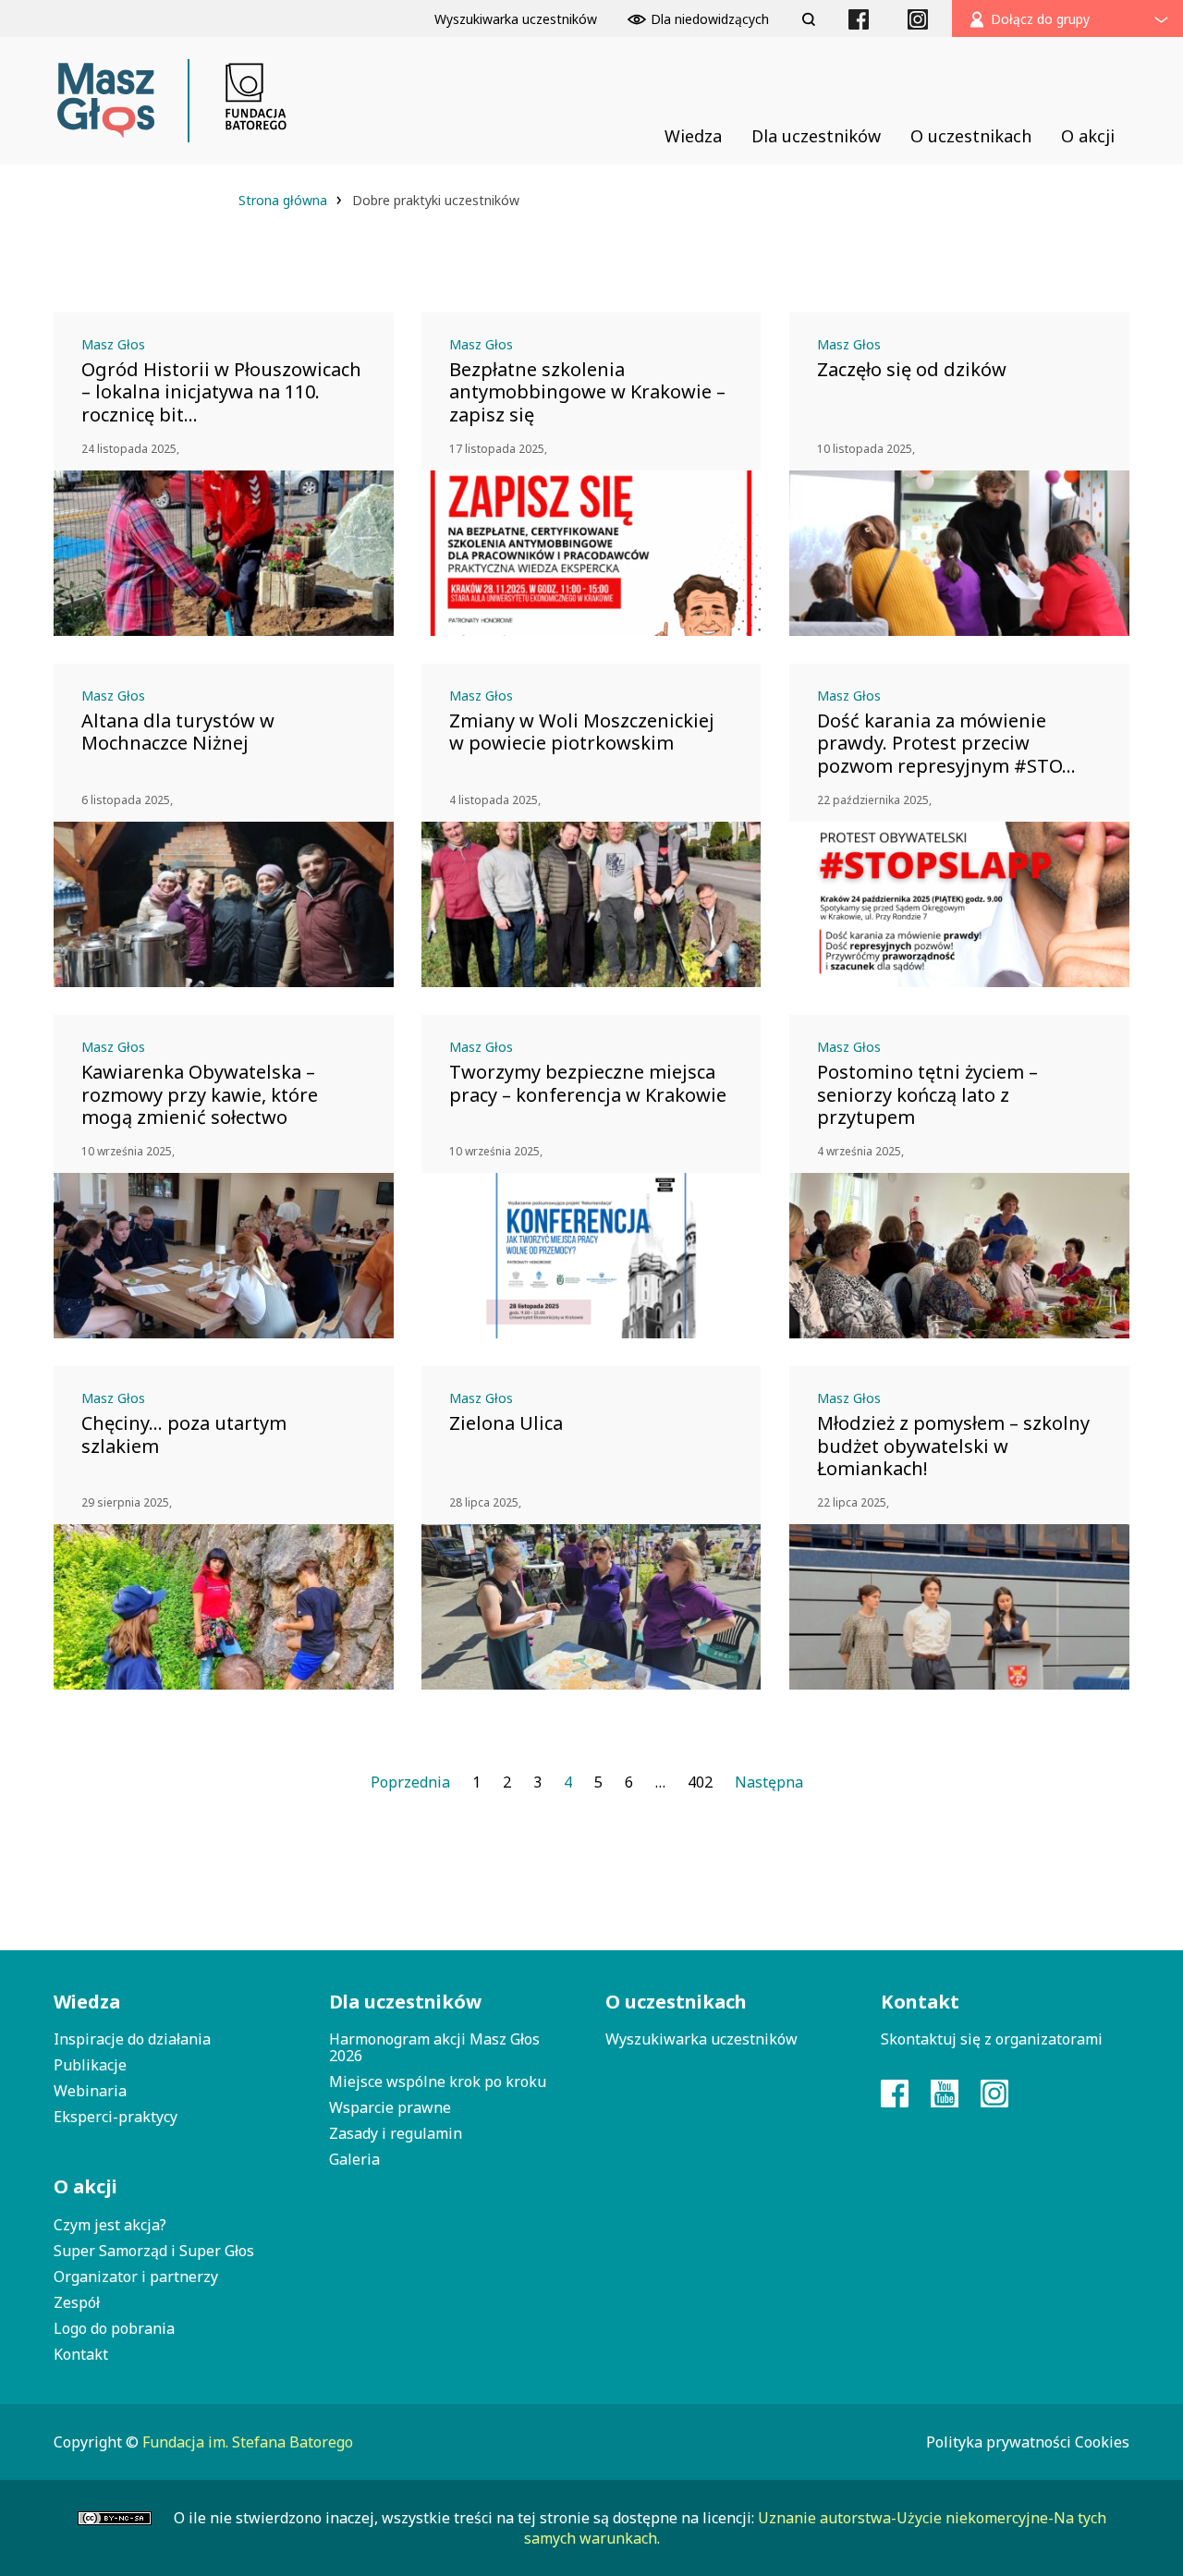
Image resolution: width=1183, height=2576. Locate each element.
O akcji (85, 2186)
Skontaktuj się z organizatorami (992, 2039)
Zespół (77, 2302)
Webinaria (90, 2091)
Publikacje (90, 2065)
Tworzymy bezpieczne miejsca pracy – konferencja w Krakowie (588, 1083)
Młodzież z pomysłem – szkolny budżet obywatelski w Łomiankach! (953, 1446)
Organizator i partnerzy (136, 2277)
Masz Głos (113, 344)
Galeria (354, 2159)
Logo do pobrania (114, 2328)
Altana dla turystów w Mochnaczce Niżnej (178, 732)
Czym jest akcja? (110, 2225)
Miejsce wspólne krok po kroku (438, 2082)
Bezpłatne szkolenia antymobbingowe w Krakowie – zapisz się (587, 392)
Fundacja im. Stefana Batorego (248, 2442)
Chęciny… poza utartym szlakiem (184, 1435)
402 (700, 1782)
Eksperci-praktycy (116, 2117)
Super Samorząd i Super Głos (154, 2251)
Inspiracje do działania (132, 2039)
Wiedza (87, 2002)
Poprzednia (410, 1782)
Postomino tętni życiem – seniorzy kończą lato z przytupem (927, 1094)
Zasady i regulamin (396, 2133)
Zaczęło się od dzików (912, 370)
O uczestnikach (676, 2002)
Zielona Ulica (506, 1423)
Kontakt (81, 2354)
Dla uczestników (405, 2002)
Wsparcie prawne (390, 2107)
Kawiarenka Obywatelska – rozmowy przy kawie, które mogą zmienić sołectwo (200, 1094)
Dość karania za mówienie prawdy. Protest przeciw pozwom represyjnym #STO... (946, 743)
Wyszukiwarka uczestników (701, 2039)
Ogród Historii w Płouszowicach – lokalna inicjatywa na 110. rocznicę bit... (221, 392)
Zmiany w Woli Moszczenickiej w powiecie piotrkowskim (582, 732)
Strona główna (285, 200)
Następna (769, 1782)
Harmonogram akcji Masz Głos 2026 (434, 2047)
